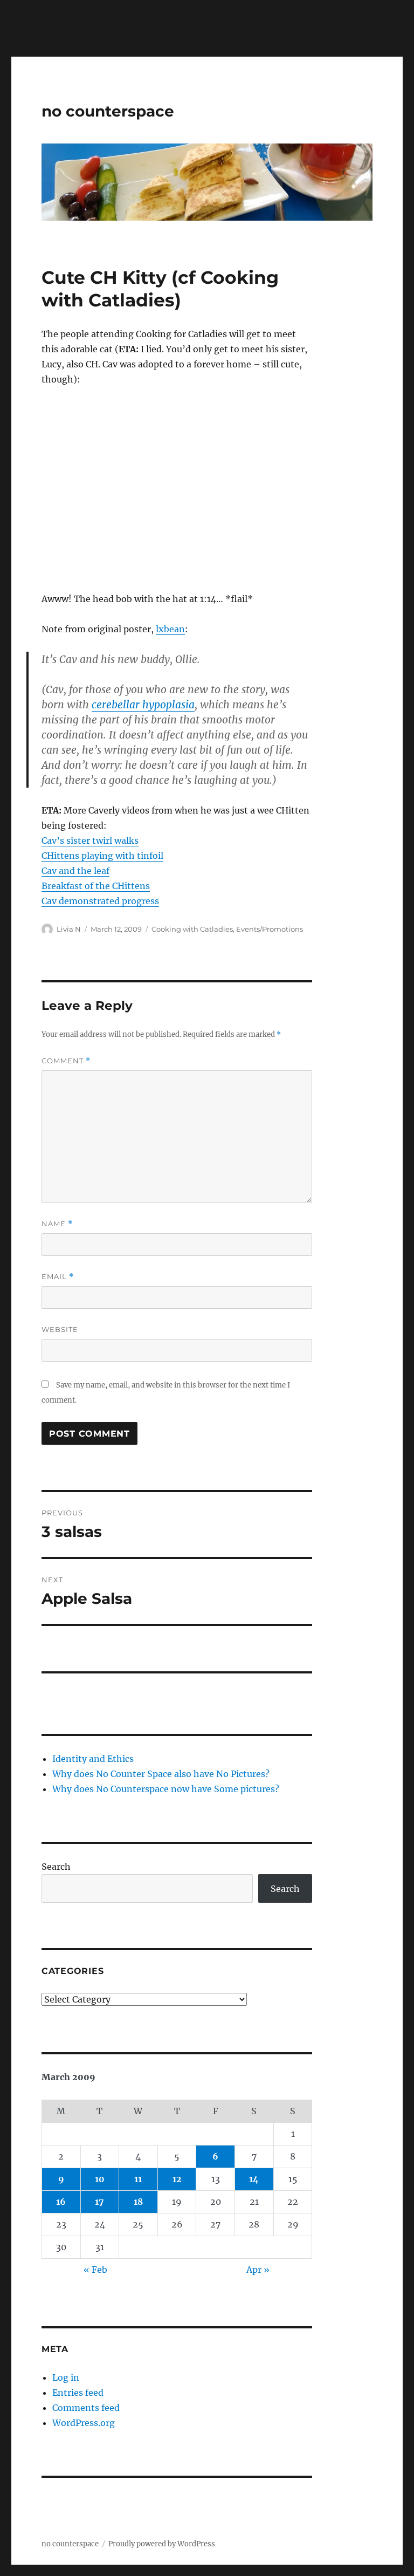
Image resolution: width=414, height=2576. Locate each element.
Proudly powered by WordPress (162, 2544)
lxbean (170, 629)
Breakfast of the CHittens (96, 886)
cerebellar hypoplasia (143, 705)
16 (61, 2202)
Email (58, 1277)
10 (100, 2179)
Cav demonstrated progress (100, 901)
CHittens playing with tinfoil (102, 856)
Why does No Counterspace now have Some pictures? (166, 1789)
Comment (66, 1061)
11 (138, 2179)
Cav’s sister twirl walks (90, 841)
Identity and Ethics (93, 1759)
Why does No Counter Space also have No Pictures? (161, 1774)
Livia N (69, 929)
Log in (66, 2377)
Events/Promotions (270, 929)
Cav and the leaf (75, 871)
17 (99, 2202)
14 (254, 2179)
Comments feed (86, 2408)
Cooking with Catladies (192, 929)
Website (60, 1329)
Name (57, 1224)
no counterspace (108, 111)
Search (56, 1867)
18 (138, 2202)
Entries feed (78, 2393)
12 (177, 2179)
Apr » (258, 2270)
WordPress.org (84, 2423)
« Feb (95, 2270)
